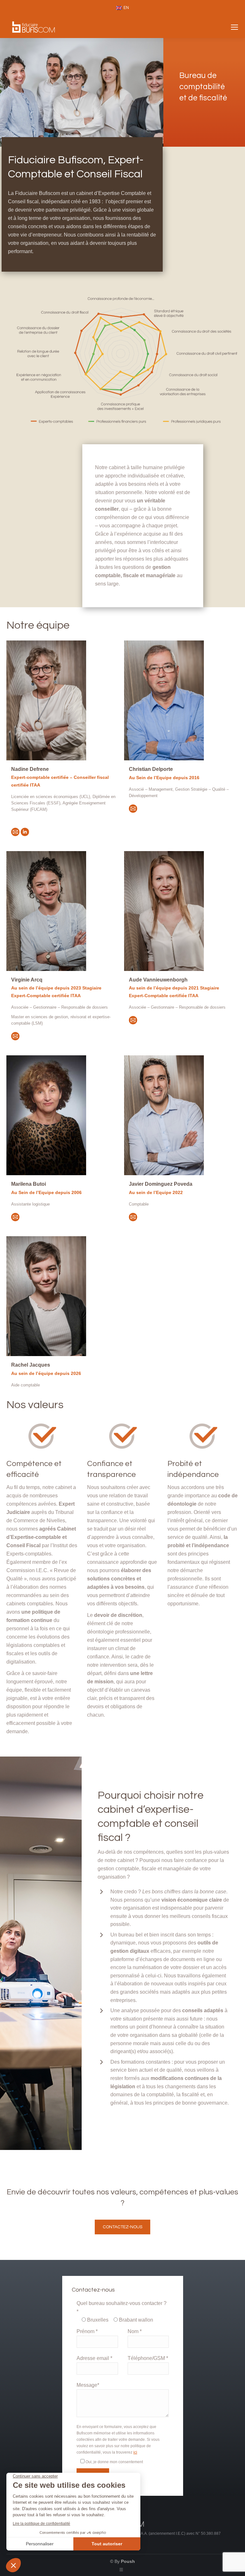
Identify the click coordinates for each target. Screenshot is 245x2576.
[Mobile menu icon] (234, 27)
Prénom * (87, 2331)
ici (135, 2452)
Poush (128, 2561)
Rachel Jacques (31, 1365)
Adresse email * (94, 2358)
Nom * (134, 2331)
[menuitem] (122, 8)
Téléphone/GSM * (148, 2358)
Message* (88, 2385)
